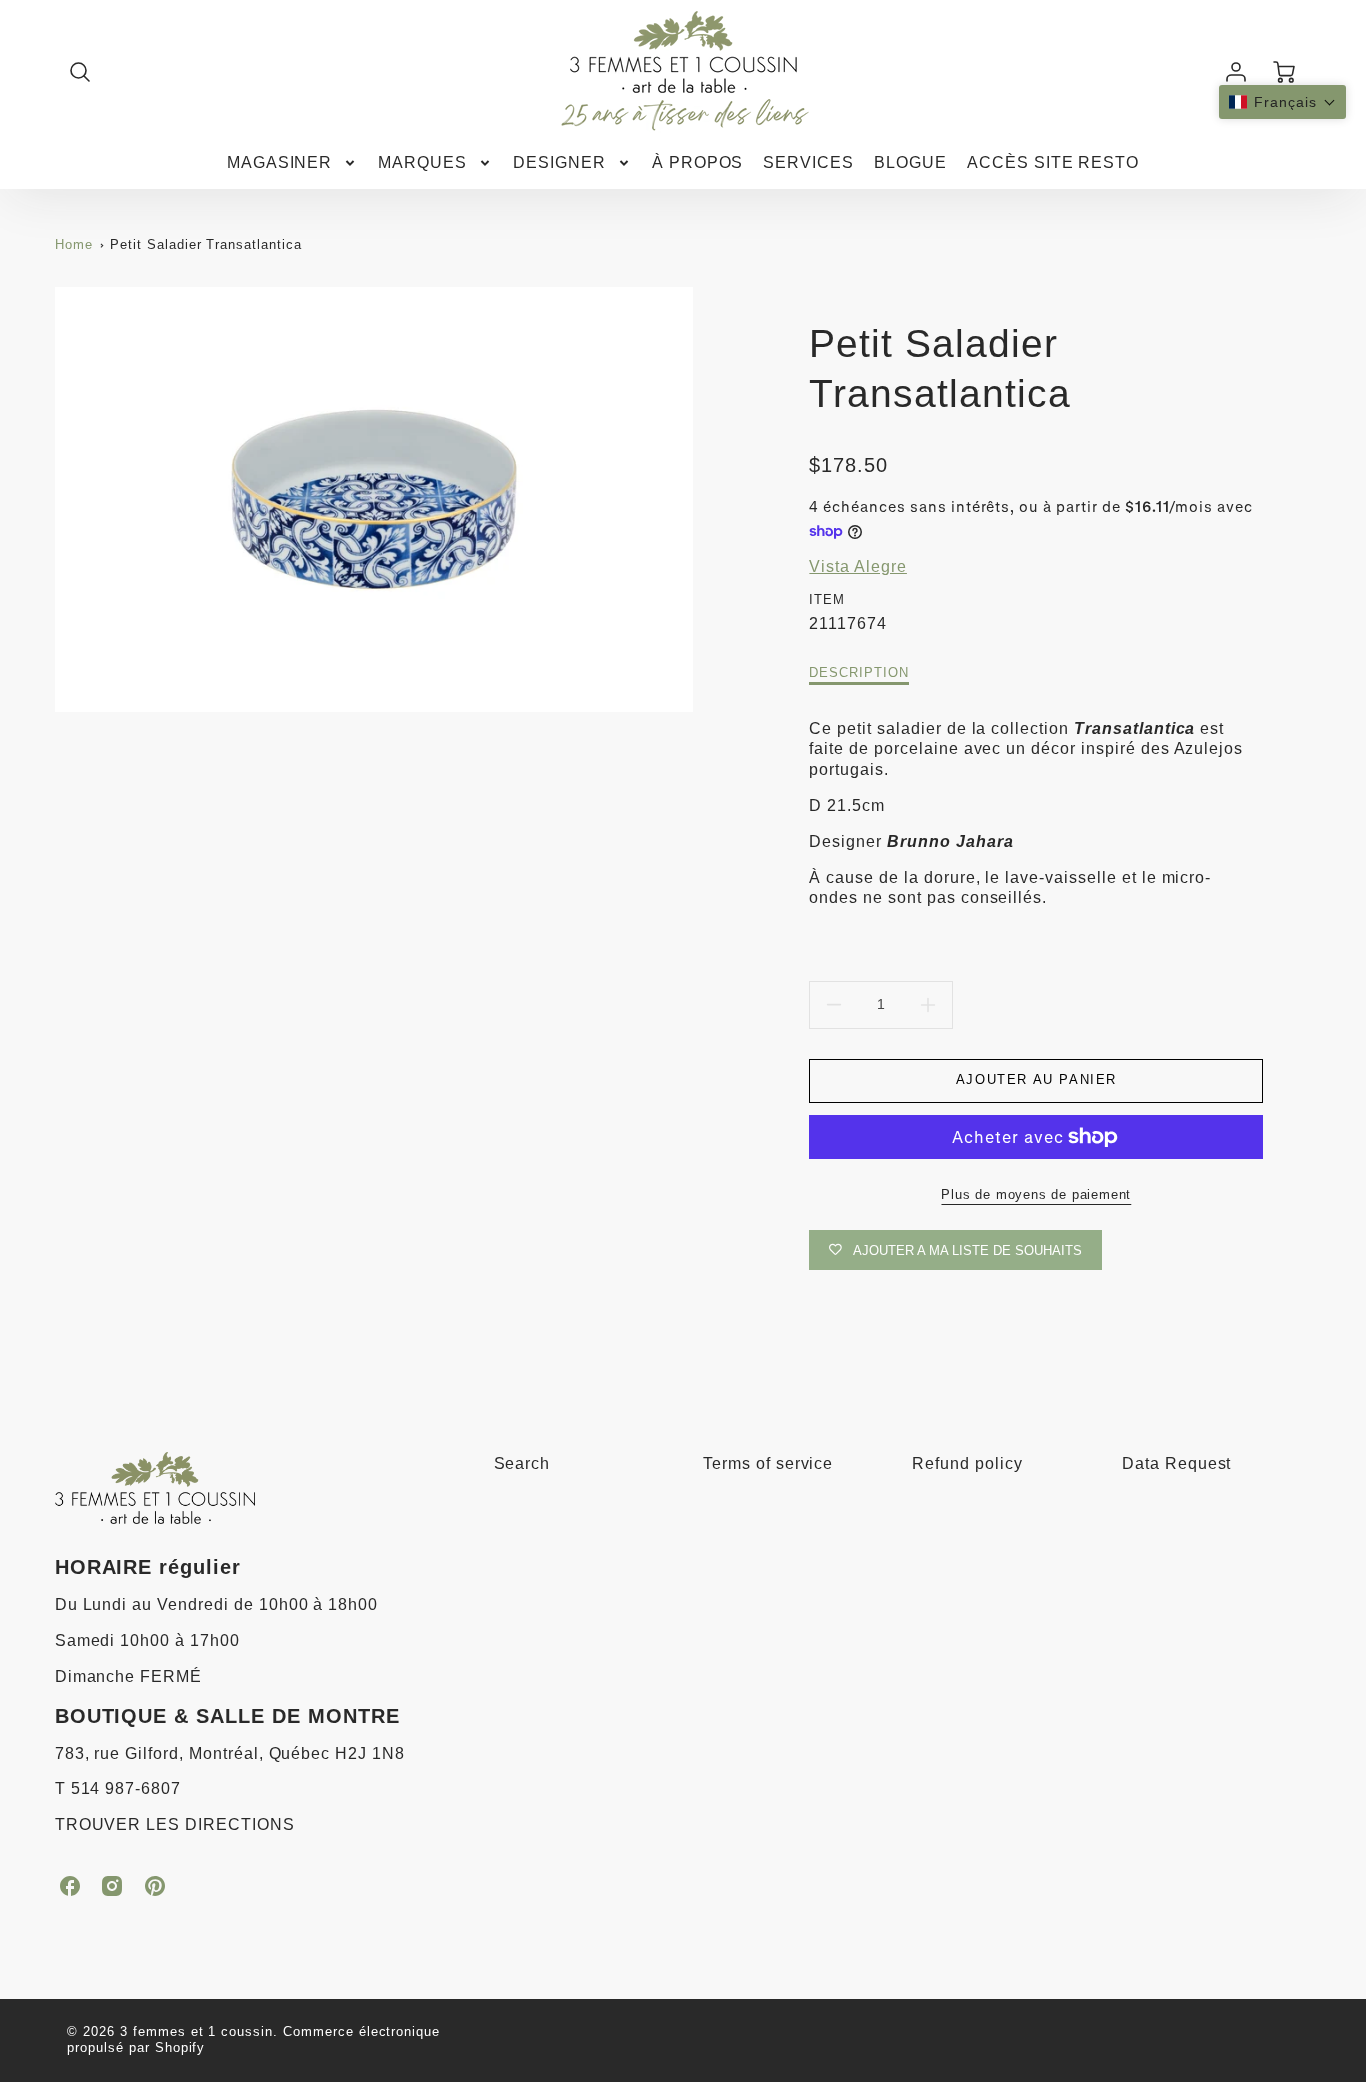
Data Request (1177, 1463)
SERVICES (808, 162)
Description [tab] (859, 672)
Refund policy (967, 1463)
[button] (1282, 102)
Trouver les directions (175, 1824)
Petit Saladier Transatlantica (206, 244)
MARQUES (422, 162)
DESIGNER (559, 162)
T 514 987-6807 (118, 1788)
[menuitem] (293, 163)
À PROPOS (698, 162)
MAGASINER (280, 162)
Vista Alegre (858, 566)
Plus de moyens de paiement (1036, 1194)
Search (522, 1463)
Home (74, 244)
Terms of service (768, 1463)
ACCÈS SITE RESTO (1053, 162)
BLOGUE (910, 162)
